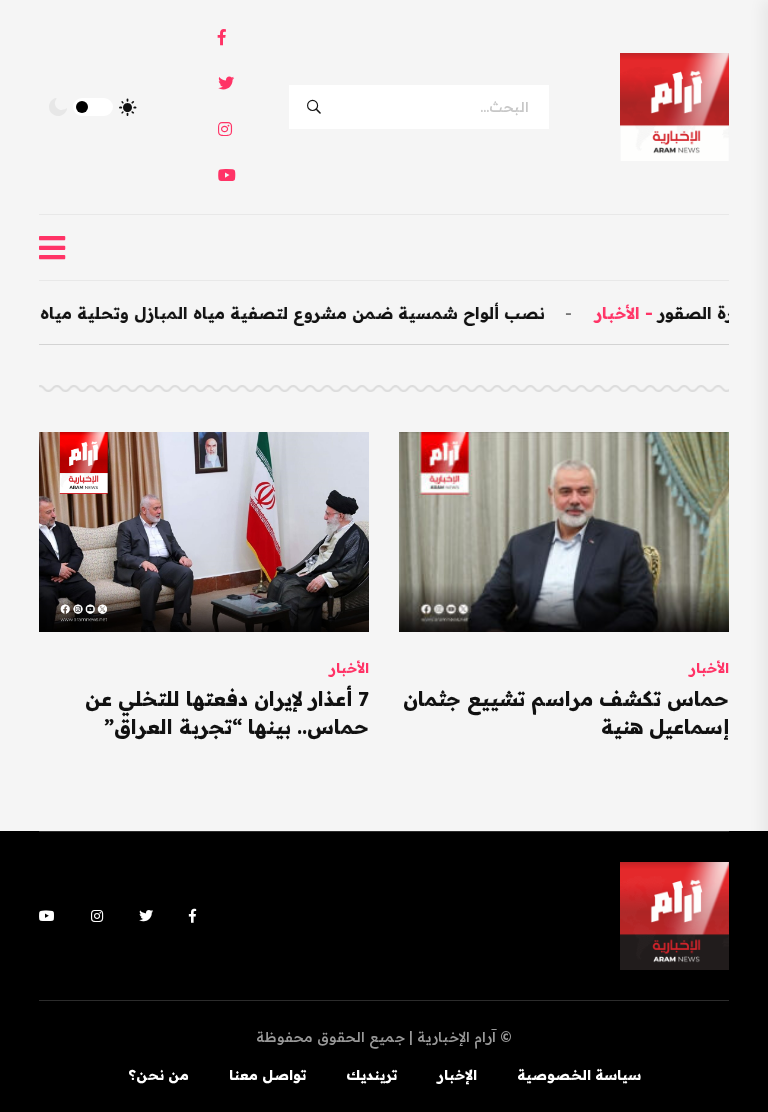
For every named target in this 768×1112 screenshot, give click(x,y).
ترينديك (371, 1075)
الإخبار (457, 1075)
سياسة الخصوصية (579, 1075)
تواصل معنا (267, 1075)
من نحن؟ (158, 1075)
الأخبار (638, 313)
